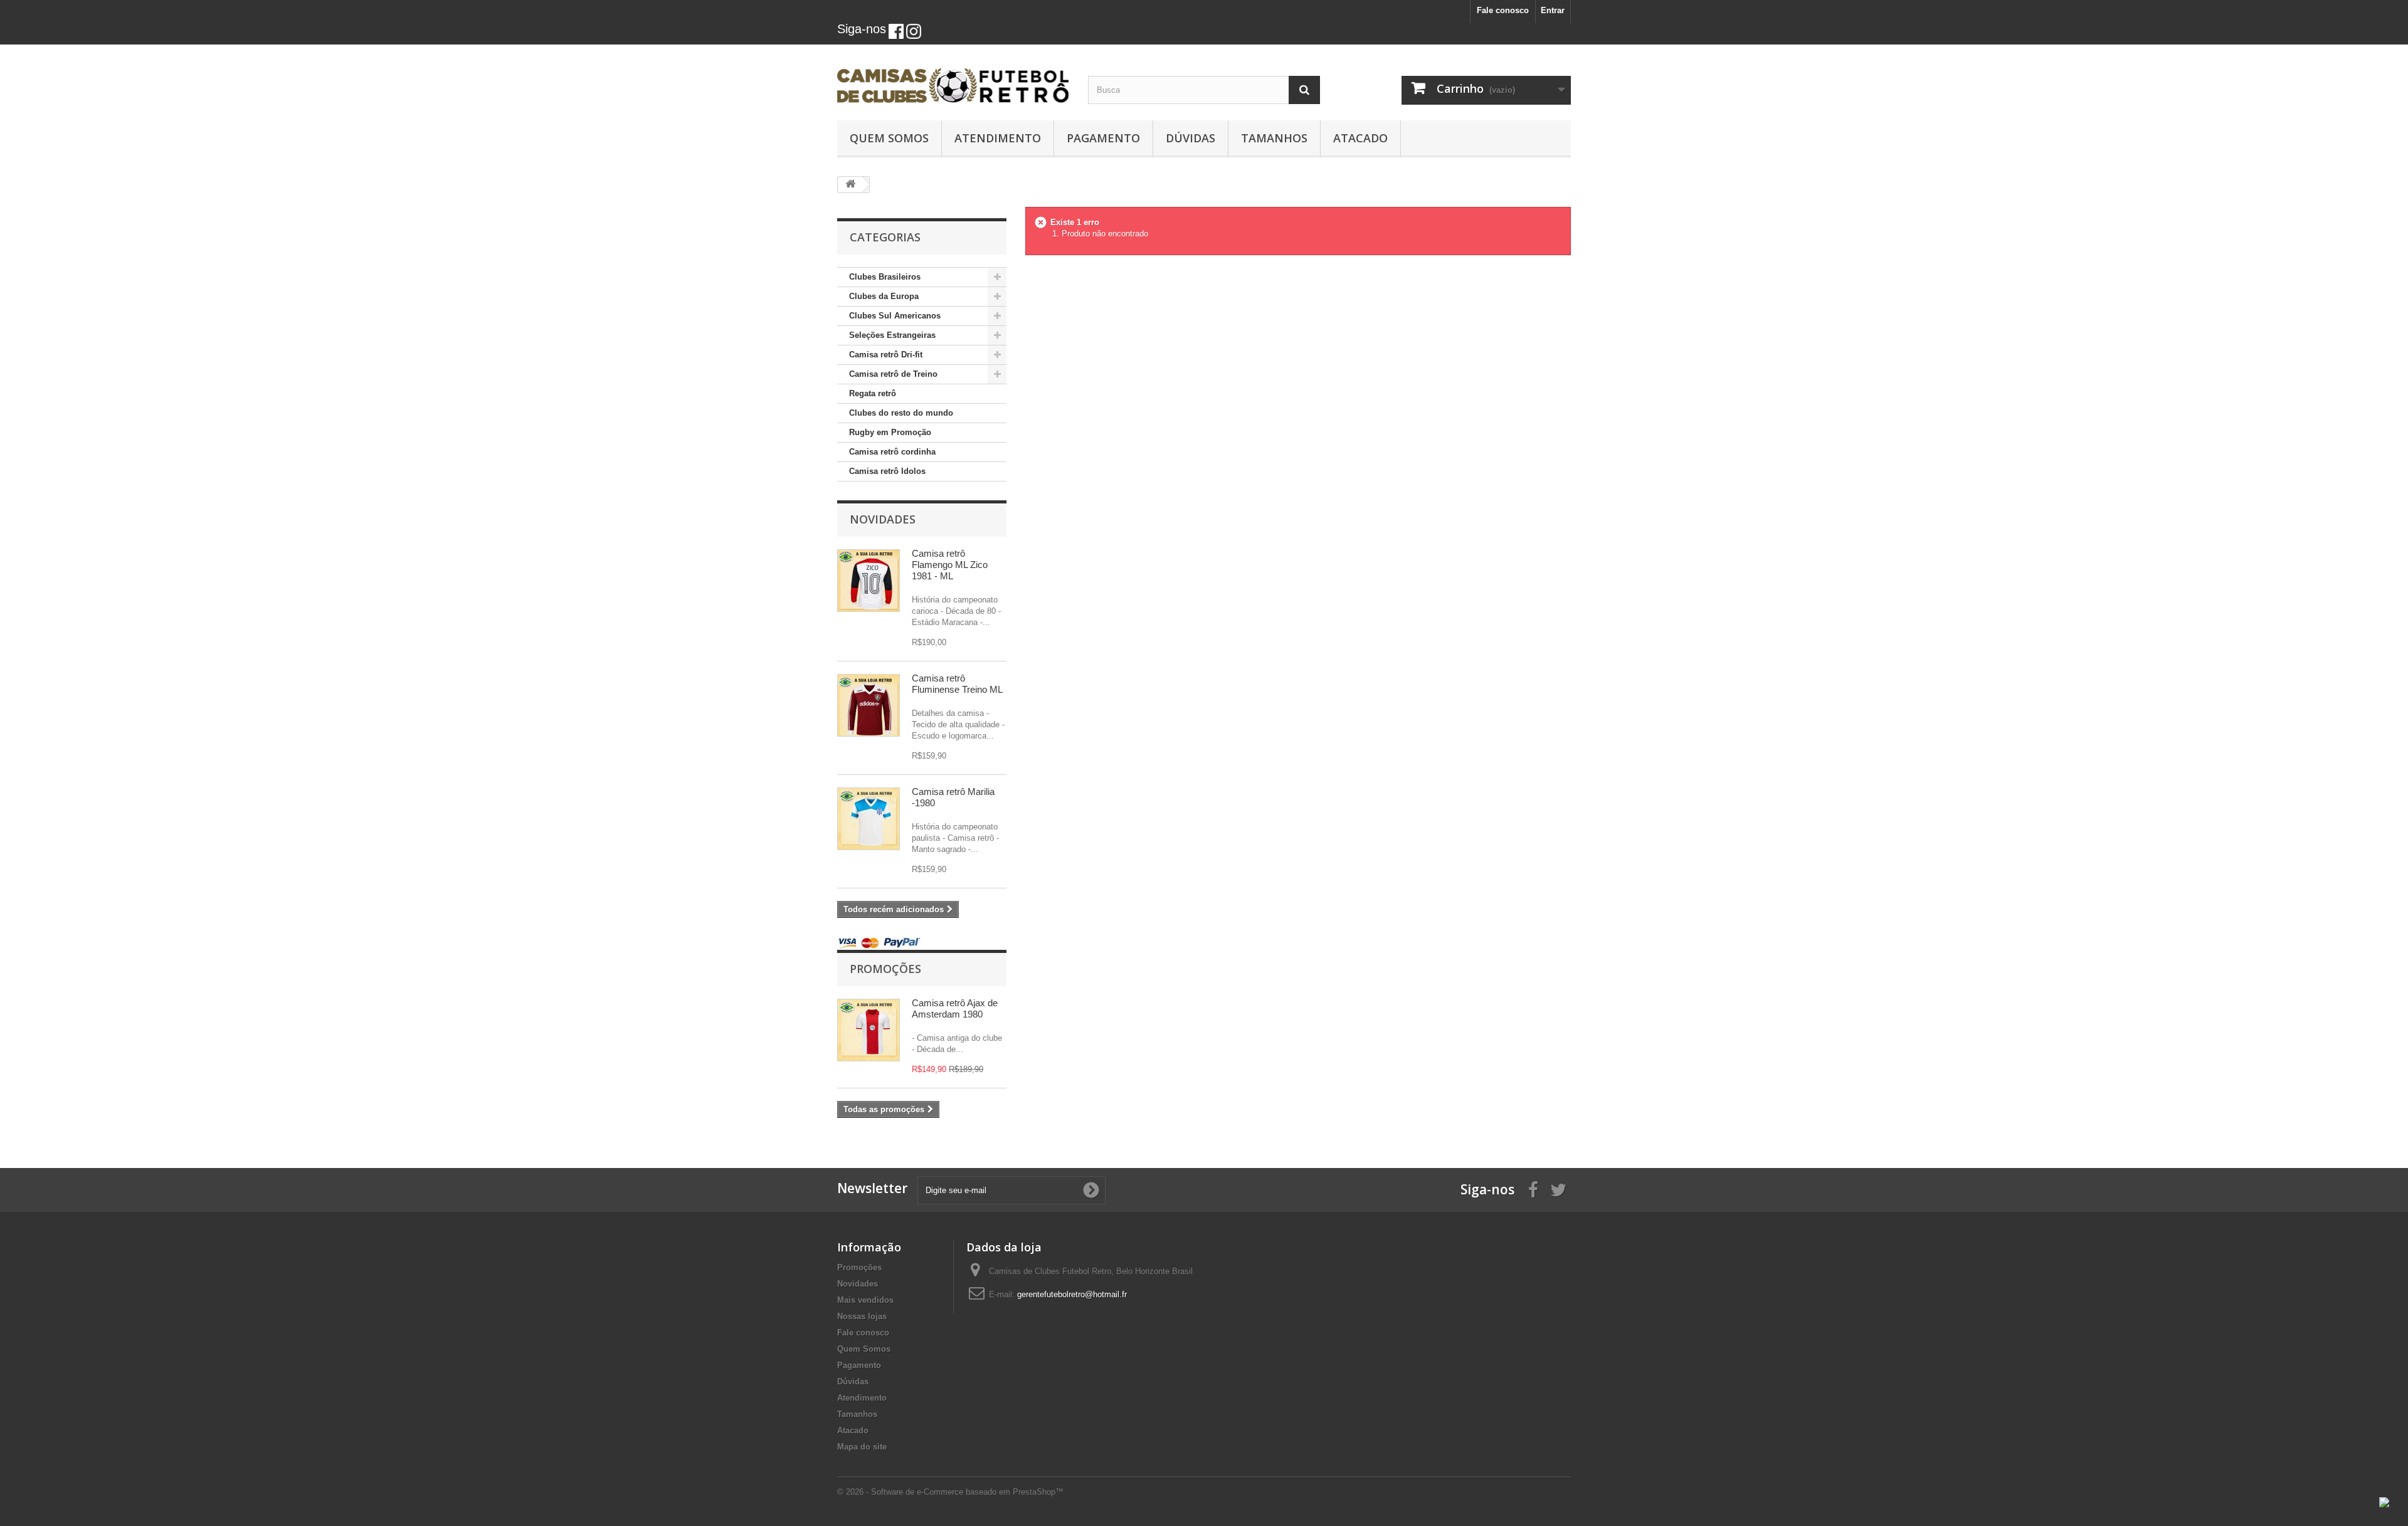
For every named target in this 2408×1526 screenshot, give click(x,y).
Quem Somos (889, 138)
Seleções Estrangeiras (892, 335)
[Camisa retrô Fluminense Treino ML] (869, 705)
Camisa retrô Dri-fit (886, 355)
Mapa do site (862, 1447)
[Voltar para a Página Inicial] (850, 185)
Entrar (1553, 10)
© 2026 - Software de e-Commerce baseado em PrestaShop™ (950, 1492)
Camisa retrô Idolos (887, 471)
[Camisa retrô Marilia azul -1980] (869, 819)
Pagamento (1103, 138)
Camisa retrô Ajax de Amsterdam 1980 (955, 1008)
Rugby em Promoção (890, 432)
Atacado (1360, 138)
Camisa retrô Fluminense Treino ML (957, 684)
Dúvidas (1191, 138)
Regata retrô (873, 393)
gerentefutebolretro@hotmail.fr (1072, 1294)
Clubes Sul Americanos (895, 316)
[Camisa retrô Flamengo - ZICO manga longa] (869, 581)
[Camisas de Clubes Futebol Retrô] (953, 79)
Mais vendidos (865, 1300)
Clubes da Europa (884, 296)
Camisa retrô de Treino (893, 374)
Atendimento (998, 138)
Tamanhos (1274, 138)
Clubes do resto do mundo (901, 413)
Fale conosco (1503, 10)
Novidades (883, 519)
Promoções (885, 969)
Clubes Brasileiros (885, 277)
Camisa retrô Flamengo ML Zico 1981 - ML (950, 565)
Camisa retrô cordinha (892, 452)
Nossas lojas (862, 1316)
